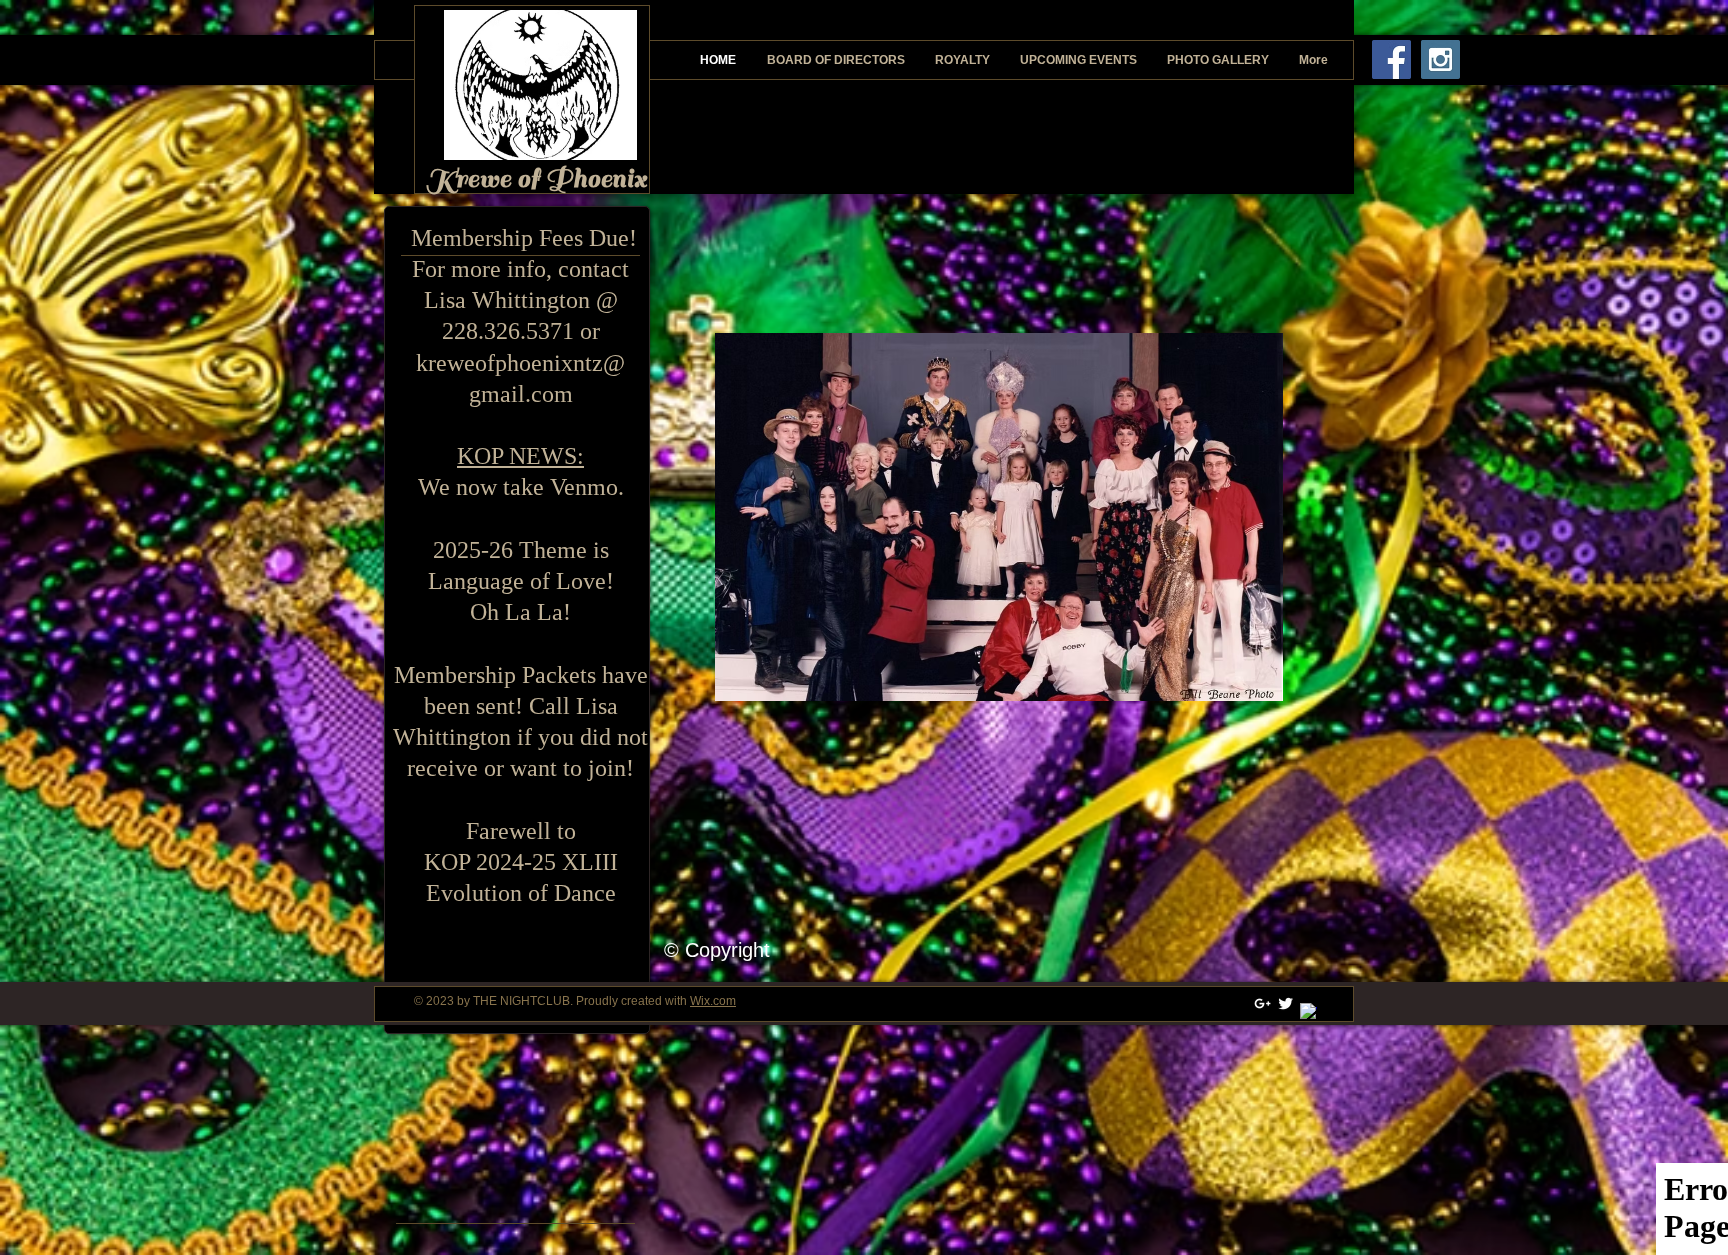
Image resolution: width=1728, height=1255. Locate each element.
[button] (999, 517)
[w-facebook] (1308, 1011)
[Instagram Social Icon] (1440, 59)
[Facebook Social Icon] (1391, 59)
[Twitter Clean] (1285, 1003)
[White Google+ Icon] (1262, 1003)
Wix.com (713, 1001)
